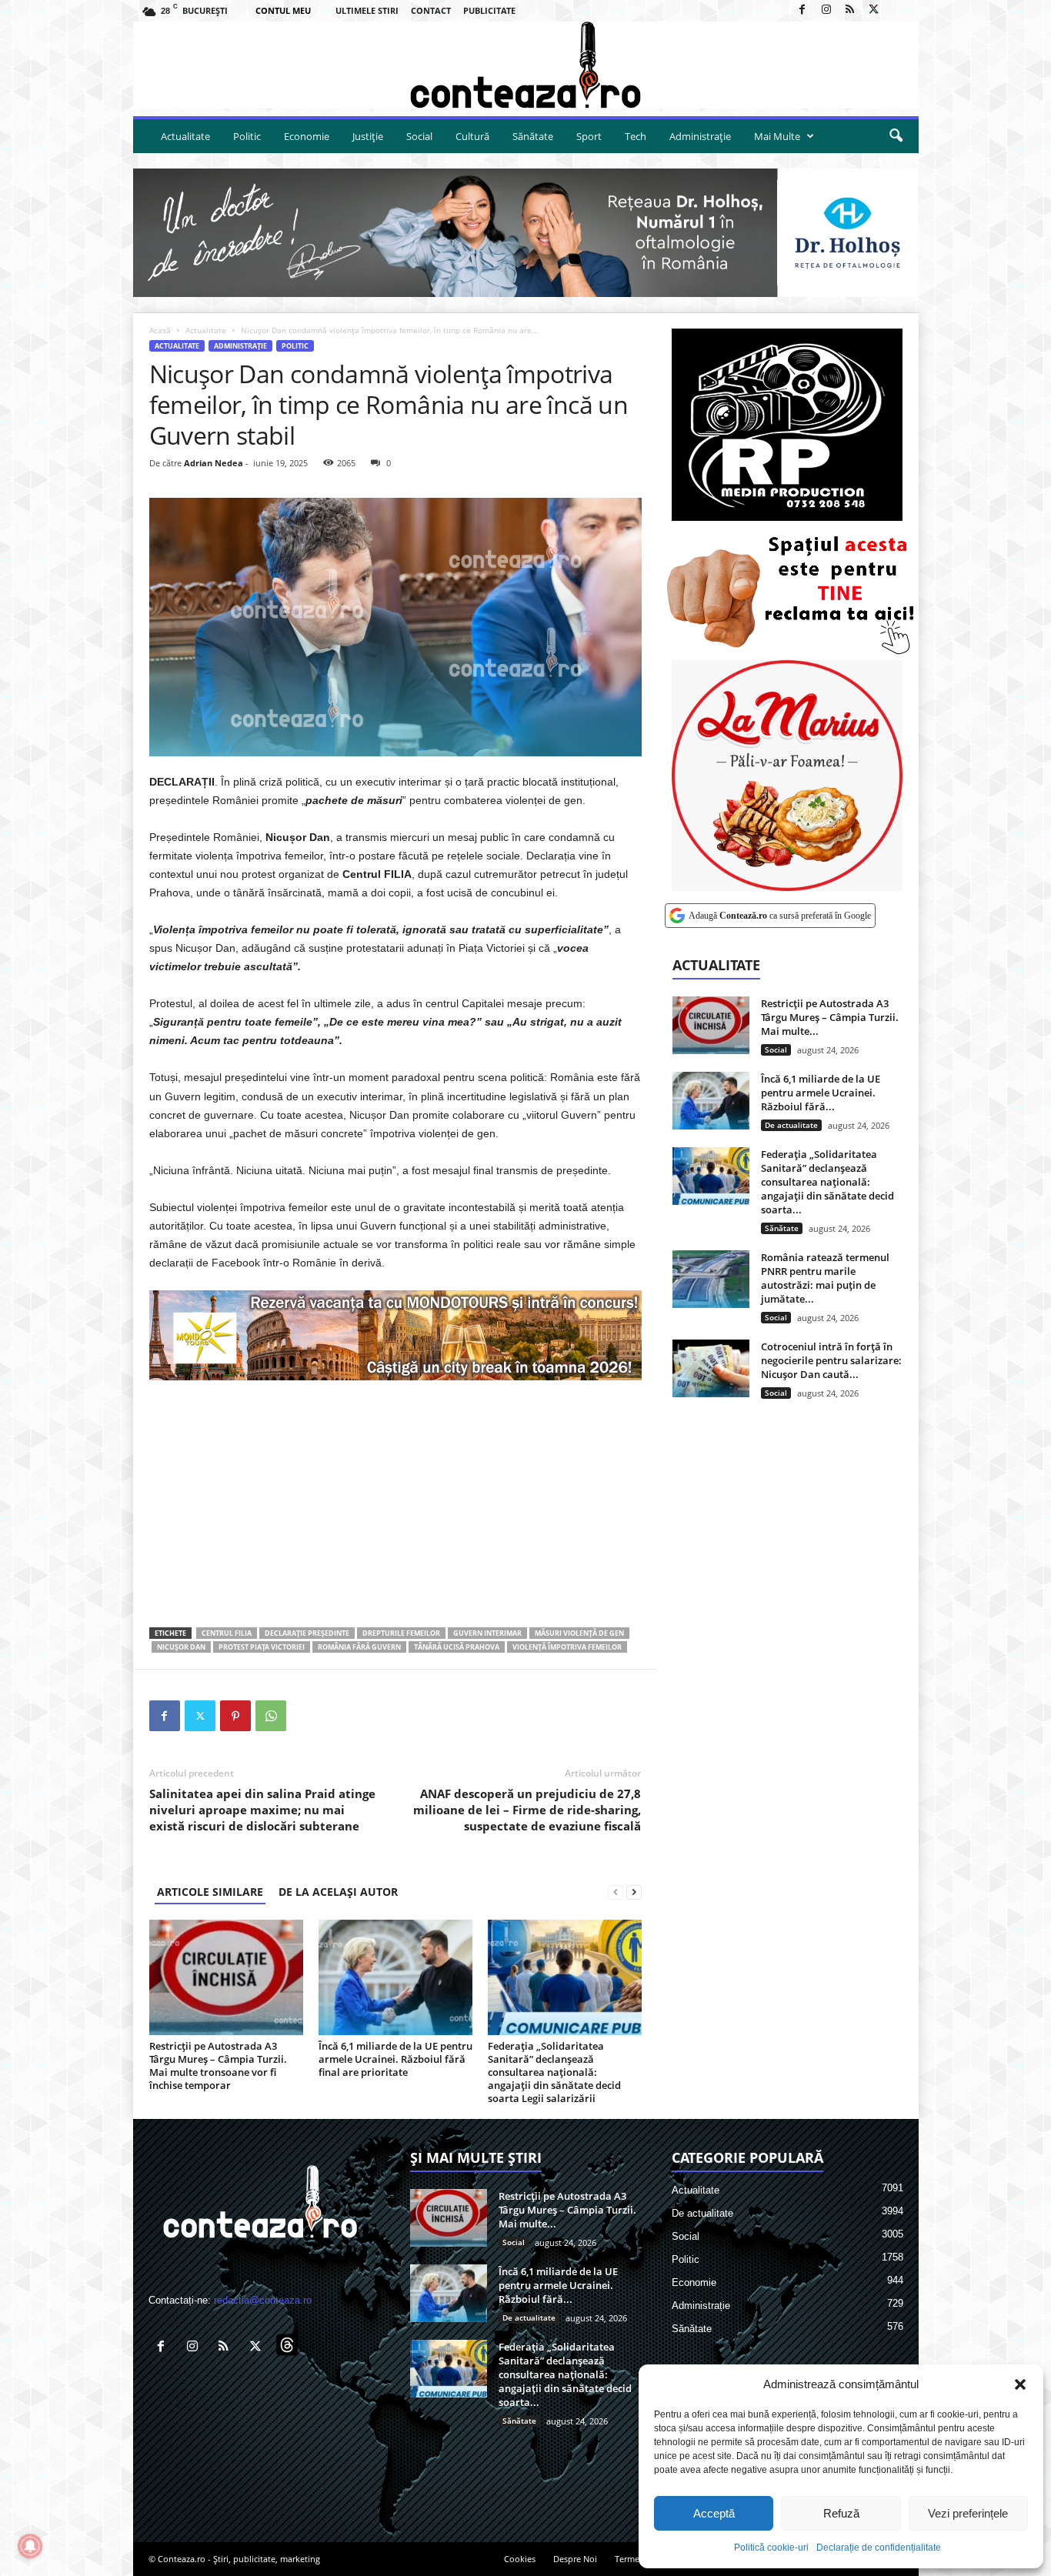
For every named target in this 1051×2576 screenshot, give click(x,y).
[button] (1020, 2384)
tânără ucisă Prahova (457, 1647)
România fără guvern (359, 1647)
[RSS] (850, 10)
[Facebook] (802, 10)
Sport (589, 136)
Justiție (368, 136)
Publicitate (489, 10)
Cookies (520, 2559)
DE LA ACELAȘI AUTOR (338, 1892)
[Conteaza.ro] (526, 65)
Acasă (160, 330)
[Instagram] (826, 10)
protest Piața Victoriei (262, 1647)
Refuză (841, 2513)
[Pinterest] (235, 1716)
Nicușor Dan (181, 1647)
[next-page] (634, 1892)
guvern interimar (487, 1633)
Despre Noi (575, 2559)
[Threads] (898, 10)
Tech (636, 136)
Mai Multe (777, 136)
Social (419, 136)
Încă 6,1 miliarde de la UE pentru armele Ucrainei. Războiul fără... (821, 1093)
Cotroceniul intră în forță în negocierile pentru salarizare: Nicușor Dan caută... (831, 1360)
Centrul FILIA (227, 1633)
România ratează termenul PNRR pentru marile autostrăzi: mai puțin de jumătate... (825, 1278)
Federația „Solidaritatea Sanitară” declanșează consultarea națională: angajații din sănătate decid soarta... (827, 1182)
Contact (431, 10)
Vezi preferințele (968, 2513)
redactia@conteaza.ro (263, 2300)
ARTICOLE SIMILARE (210, 1892)
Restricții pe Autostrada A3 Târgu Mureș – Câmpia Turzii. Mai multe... (830, 1017)
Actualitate (185, 136)
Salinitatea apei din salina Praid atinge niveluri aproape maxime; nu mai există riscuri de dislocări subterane (262, 1810)
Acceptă (714, 2513)
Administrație (700, 136)
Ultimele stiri (367, 10)
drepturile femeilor (401, 1633)
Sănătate (533, 136)
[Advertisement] (395, 1503)
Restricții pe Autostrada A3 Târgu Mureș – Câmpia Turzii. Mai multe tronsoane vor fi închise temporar (218, 2065)
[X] (874, 10)
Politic (247, 136)
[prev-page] (616, 1892)
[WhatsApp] (271, 1716)
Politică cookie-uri (771, 2548)
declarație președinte (307, 1633)
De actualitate (791, 1125)
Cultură (472, 136)
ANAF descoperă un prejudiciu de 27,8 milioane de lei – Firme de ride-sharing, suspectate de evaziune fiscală (527, 1810)
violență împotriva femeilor (567, 1647)
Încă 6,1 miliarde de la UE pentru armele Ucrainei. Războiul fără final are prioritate (395, 2059)
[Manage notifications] (30, 2546)
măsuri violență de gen (579, 1633)
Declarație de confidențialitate (879, 2548)
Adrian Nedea (214, 463)
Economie (307, 136)
